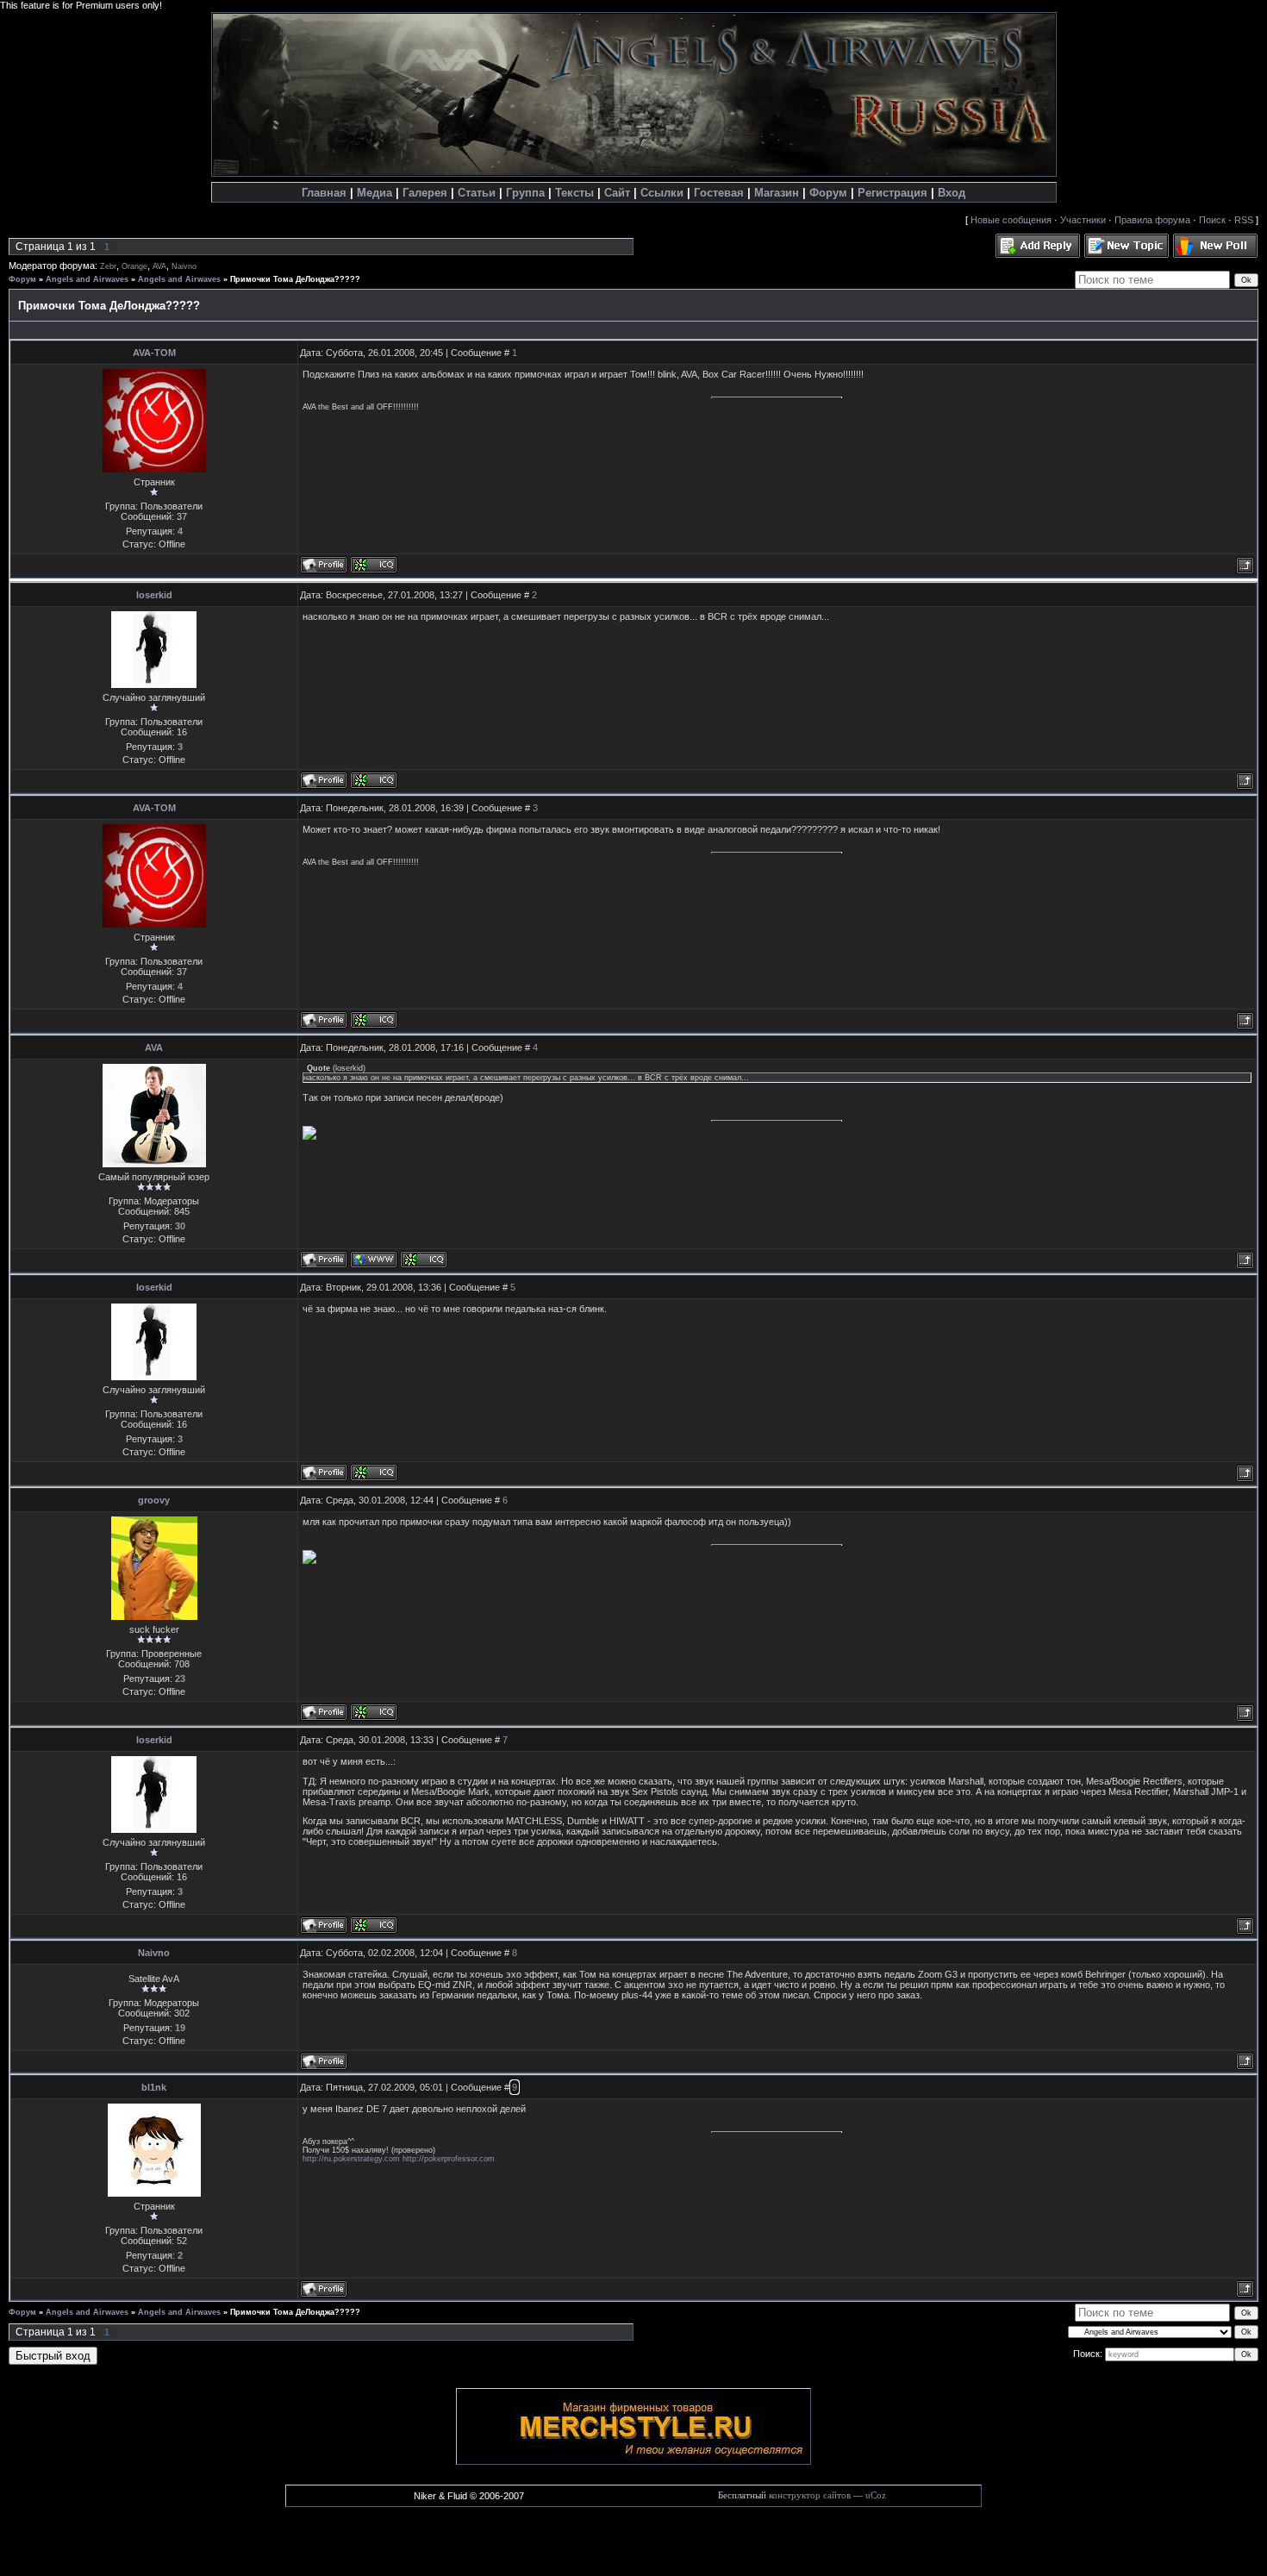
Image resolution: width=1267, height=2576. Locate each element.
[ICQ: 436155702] (374, 565)
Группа (525, 193)
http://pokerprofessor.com (449, 2159)
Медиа (374, 193)
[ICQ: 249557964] (374, 1712)
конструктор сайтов (810, 2495)
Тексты (574, 193)
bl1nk (154, 2087)
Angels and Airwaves (87, 279)
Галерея (425, 193)
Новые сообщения (1011, 220)
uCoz (876, 2495)
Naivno (184, 266)
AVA (159, 266)
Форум (828, 193)
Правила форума (1152, 220)
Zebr (108, 266)
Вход (952, 193)
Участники (1083, 220)
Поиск (1212, 220)
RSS (1244, 220)
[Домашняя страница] (374, 1260)
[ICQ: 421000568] (374, 780)
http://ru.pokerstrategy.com (351, 2159)
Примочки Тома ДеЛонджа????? (295, 279)
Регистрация (893, 193)
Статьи (477, 193)
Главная (324, 193)
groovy (154, 1500)
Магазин (777, 193)
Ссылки (662, 193)
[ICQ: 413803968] (424, 1260)
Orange (134, 266)
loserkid (154, 595)
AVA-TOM (154, 353)
